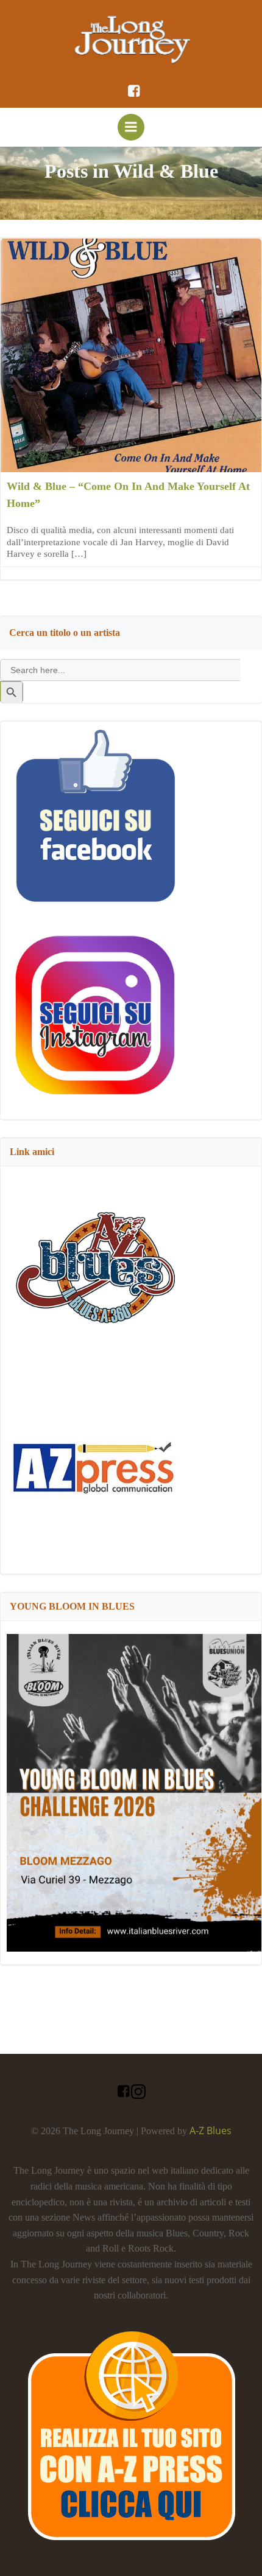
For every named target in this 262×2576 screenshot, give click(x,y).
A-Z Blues (211, 2131)
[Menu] (131, 127)
